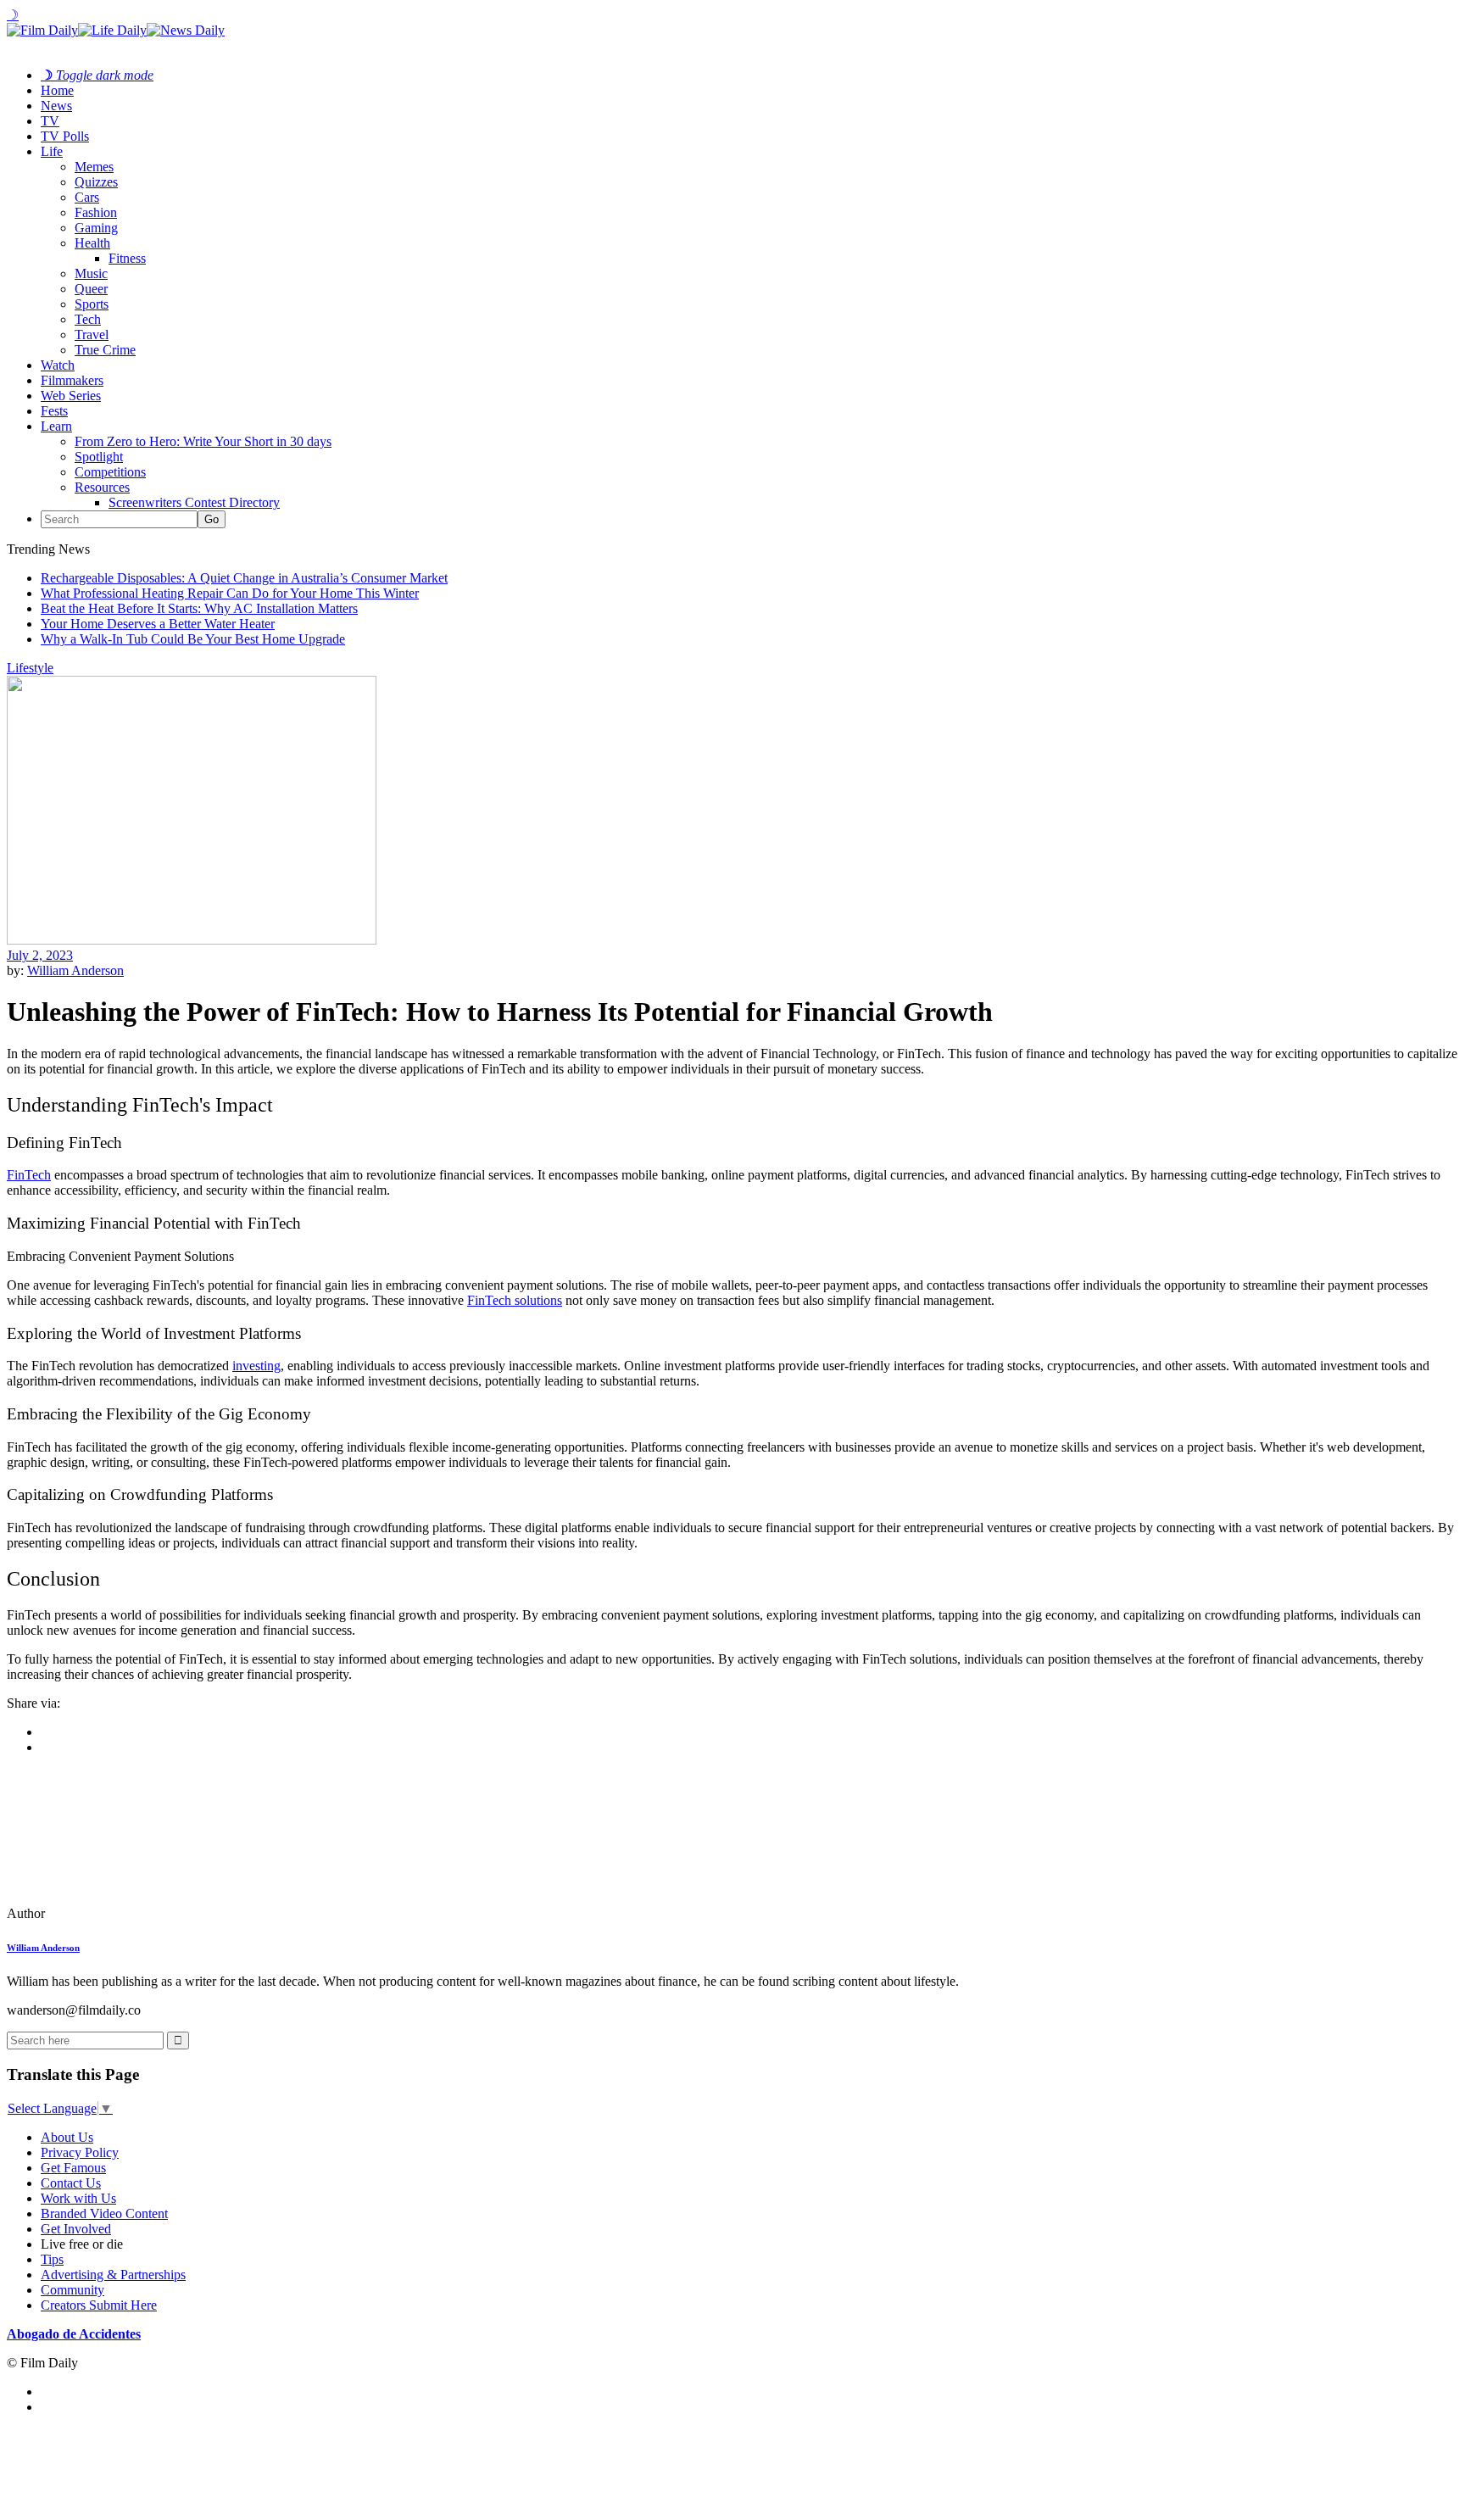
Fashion (96, 212)
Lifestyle (30, 668)
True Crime (105, 350)
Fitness (127, 258)
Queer (91, 289)
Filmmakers (72, 380)
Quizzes (96, 182)
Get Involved (76, 2229)
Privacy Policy (80, 2152)
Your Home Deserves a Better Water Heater (158, 624)
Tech (88, 319)
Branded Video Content (104, 2213)
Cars (87, 197)
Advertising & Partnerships (113, 2275)
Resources (102, 487)
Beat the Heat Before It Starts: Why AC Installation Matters (199, 608)
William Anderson (75, 970)
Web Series (71, 396)
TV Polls (65, 136)
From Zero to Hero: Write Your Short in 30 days (203, 441)
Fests (54, 411)
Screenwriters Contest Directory (194, 502)
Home (57, 90)
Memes (94, 167)
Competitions (110, 472)
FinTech (29, 1175)
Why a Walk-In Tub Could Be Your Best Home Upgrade (193, 639)
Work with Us (78, 2198)
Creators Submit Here (99, 2305)
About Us (67, 2137)
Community (72, 2290)
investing (256, 1366)
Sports (92, 304)
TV (50, 121)
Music (91, 273)
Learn (56, 426)
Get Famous (73, 2168)
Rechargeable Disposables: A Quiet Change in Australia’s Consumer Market (244, 578)
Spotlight (99, 457)
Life (52, 151)
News (56, 106)
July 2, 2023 (40, 955)
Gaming (96, 228)
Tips (52, 2259)
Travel (92, 335)
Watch (58, 365)
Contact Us (71, 2183)
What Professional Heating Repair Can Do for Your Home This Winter (230, 593)
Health (92, 243)
